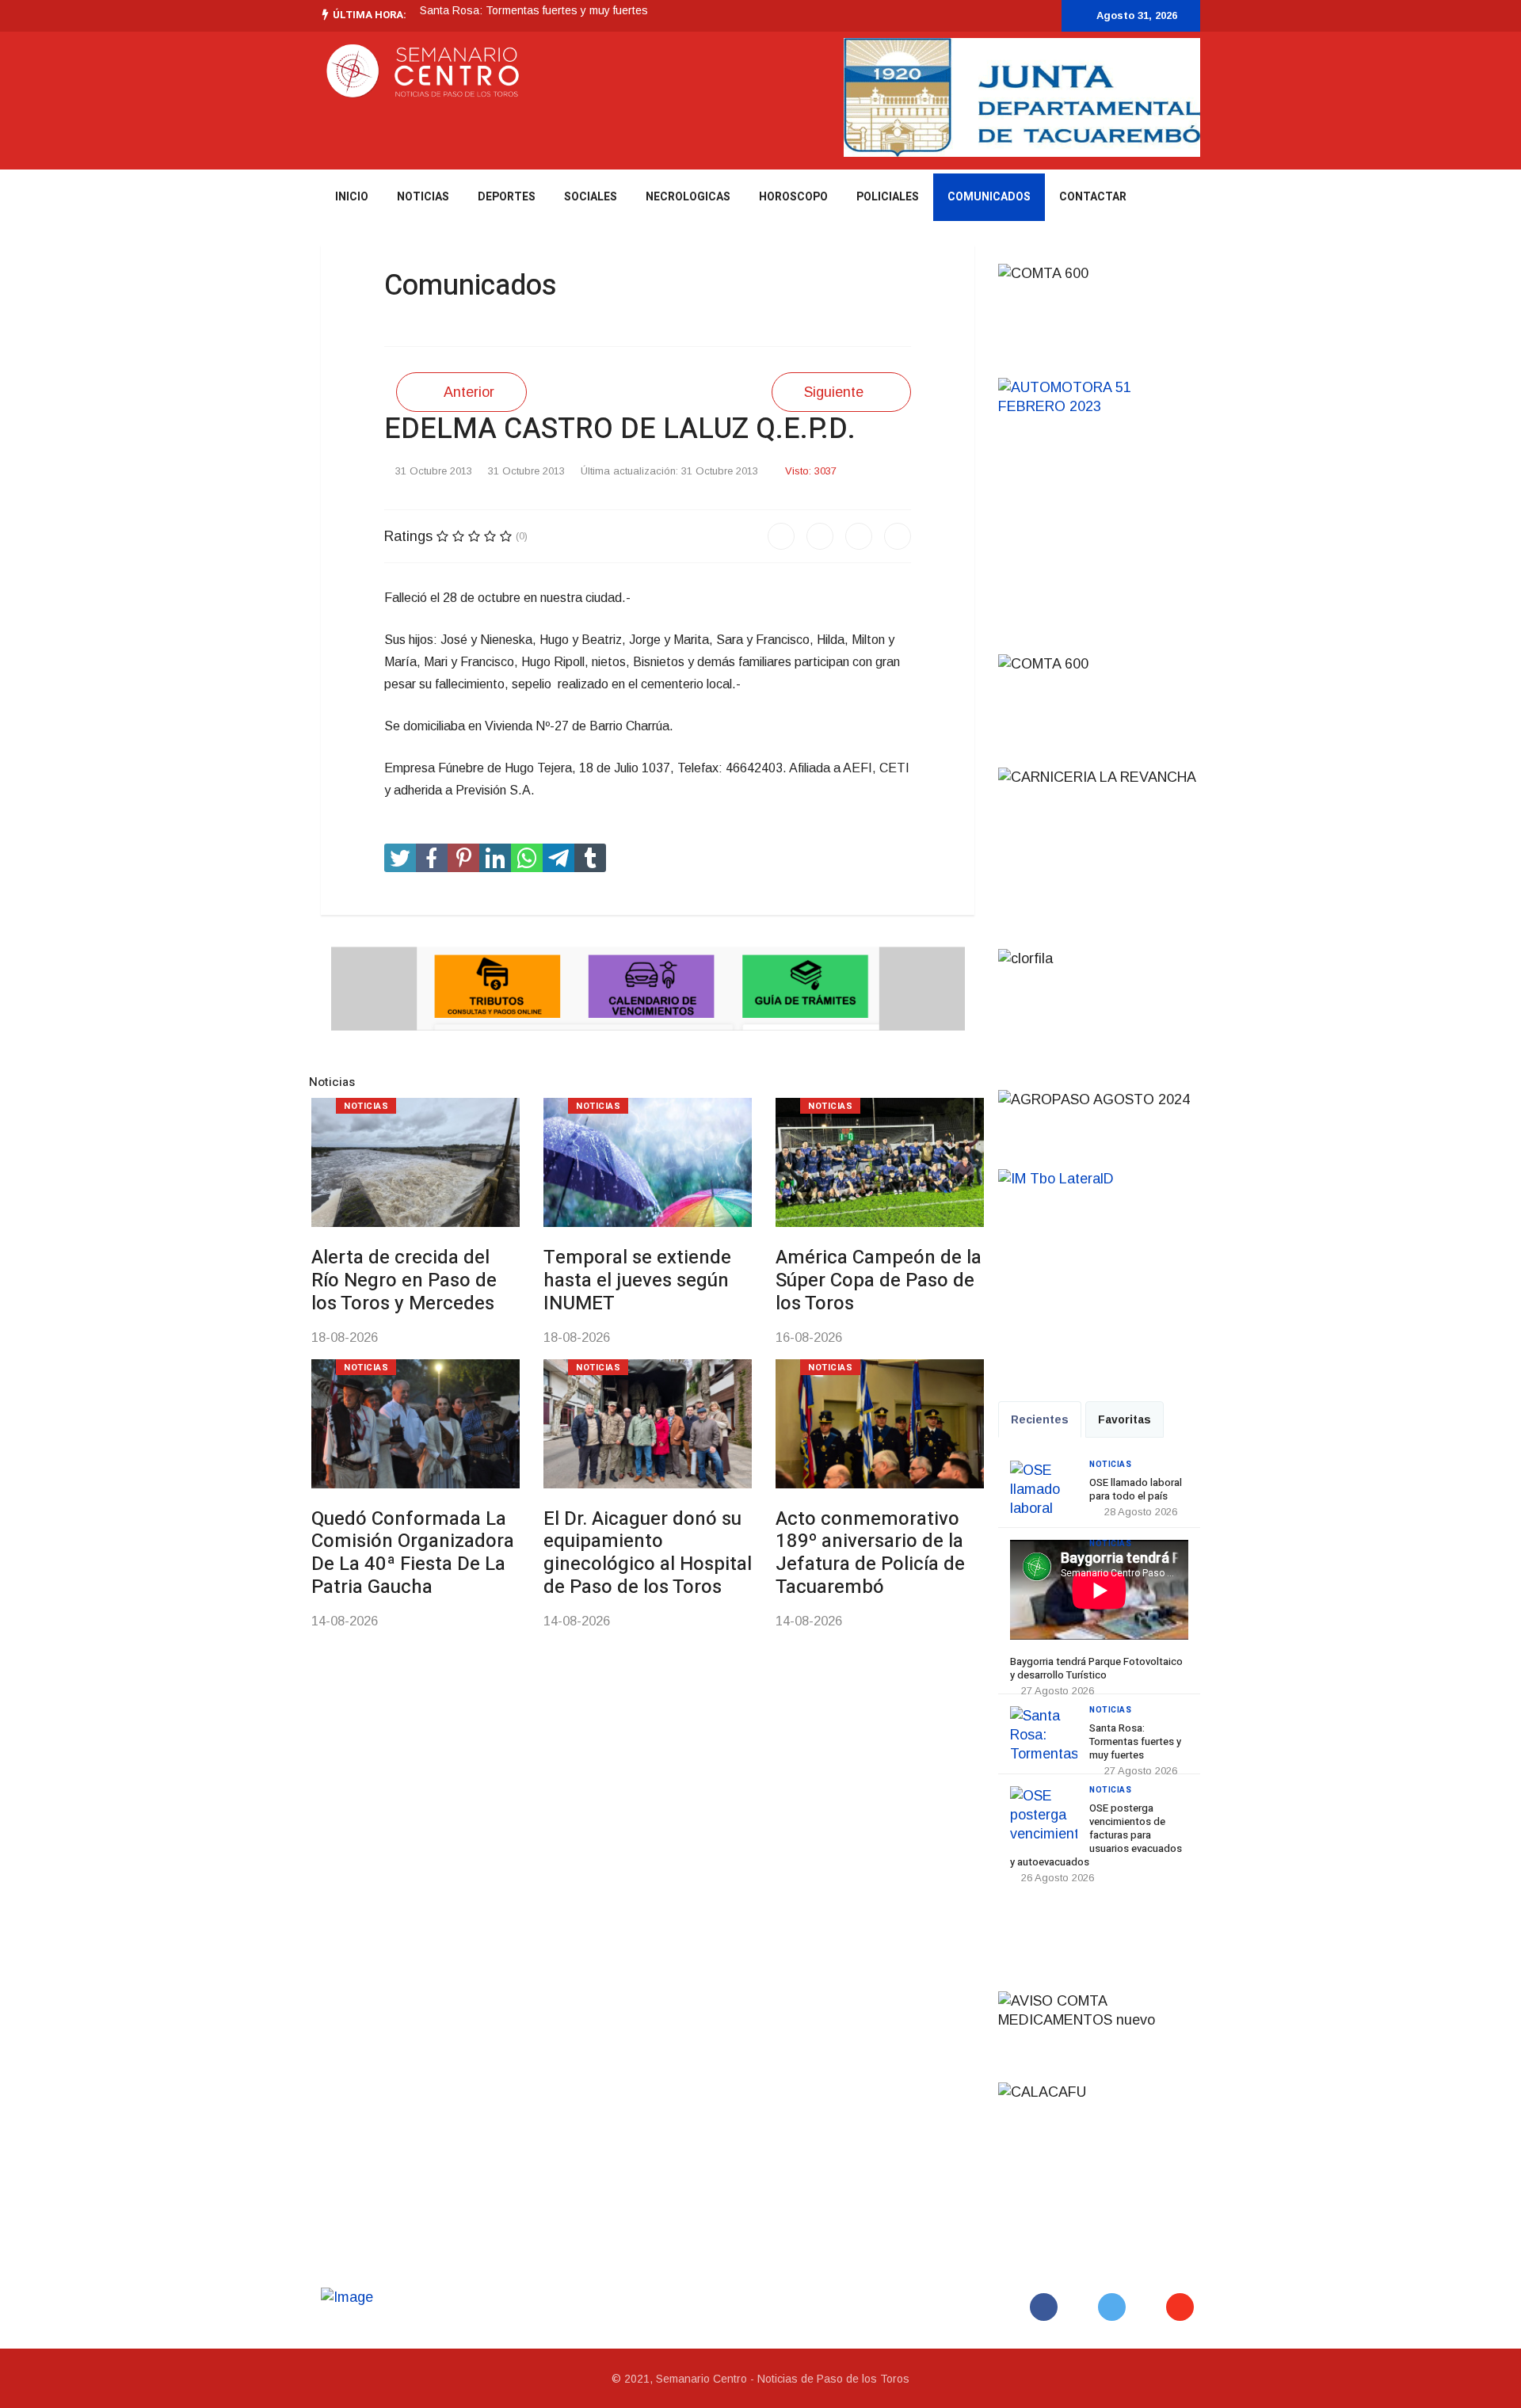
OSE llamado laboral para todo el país (1136, 1489)
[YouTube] (1183, 2307)
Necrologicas (688, 197)
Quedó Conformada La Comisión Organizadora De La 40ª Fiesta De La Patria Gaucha (413, 1553)
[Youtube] (985, 14)
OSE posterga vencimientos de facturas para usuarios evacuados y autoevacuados (1096, 1835)
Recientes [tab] (1040, 1419)
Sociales (591, 197)
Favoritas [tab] (1125, 1419)
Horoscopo (793, 197)
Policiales (888, 197)
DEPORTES (507, 197)
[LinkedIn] (898, 536)
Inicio (352, 197)
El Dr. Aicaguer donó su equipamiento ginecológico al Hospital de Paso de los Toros (648, 1553)
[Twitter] (820, 536)
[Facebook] (781, 536)
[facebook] (939, 14)
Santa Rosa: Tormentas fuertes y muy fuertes (534, 10)
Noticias (366, 1106)
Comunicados (989, 197)
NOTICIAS (423, 197)
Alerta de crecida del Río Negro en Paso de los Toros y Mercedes (404, 1280)
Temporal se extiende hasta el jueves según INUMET (637, 1280)
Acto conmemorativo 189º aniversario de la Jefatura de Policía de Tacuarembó (870, 1553)
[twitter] (962, 14)
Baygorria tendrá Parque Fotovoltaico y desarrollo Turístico (1096, 1668)
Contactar (1093, 197)
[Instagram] (1008, 14)
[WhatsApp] (1031, 14)
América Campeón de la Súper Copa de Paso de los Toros (879, 1280)
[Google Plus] (859, 536)
